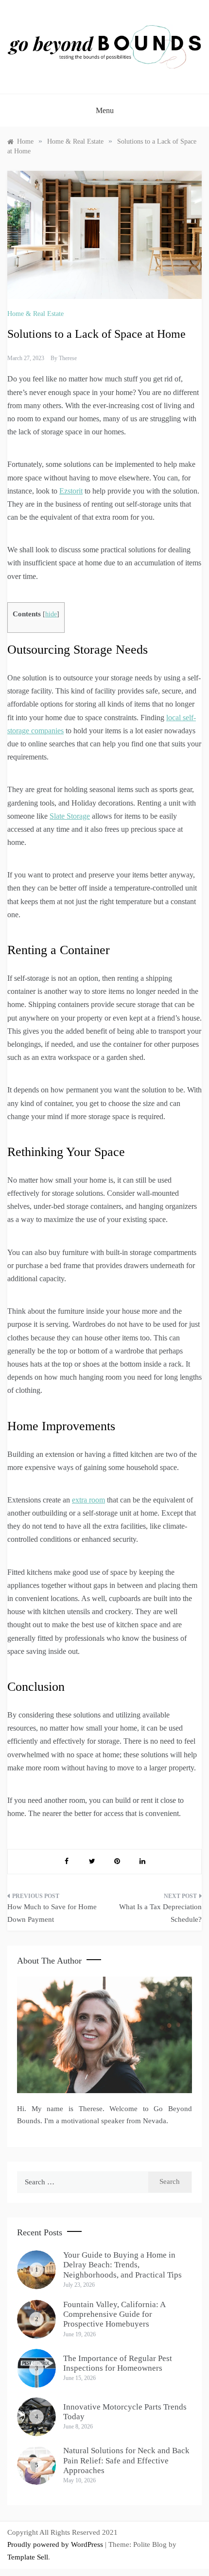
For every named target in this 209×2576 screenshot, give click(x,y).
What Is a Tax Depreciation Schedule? (160, 1913)
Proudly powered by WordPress (56, 2544)
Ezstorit (71, 491)
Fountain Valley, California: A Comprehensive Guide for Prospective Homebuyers (114, 2314)
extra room (88, 1500)
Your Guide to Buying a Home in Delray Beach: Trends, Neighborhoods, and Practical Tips (122, 2265)
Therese (68, 358)
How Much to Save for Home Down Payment (52, 1913)
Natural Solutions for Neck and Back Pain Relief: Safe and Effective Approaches (126, 2460)
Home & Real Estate (35, 314)
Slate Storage (70, 816)
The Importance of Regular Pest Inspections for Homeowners (118, 2363)
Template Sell (28, 2557)
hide (51, 614)
